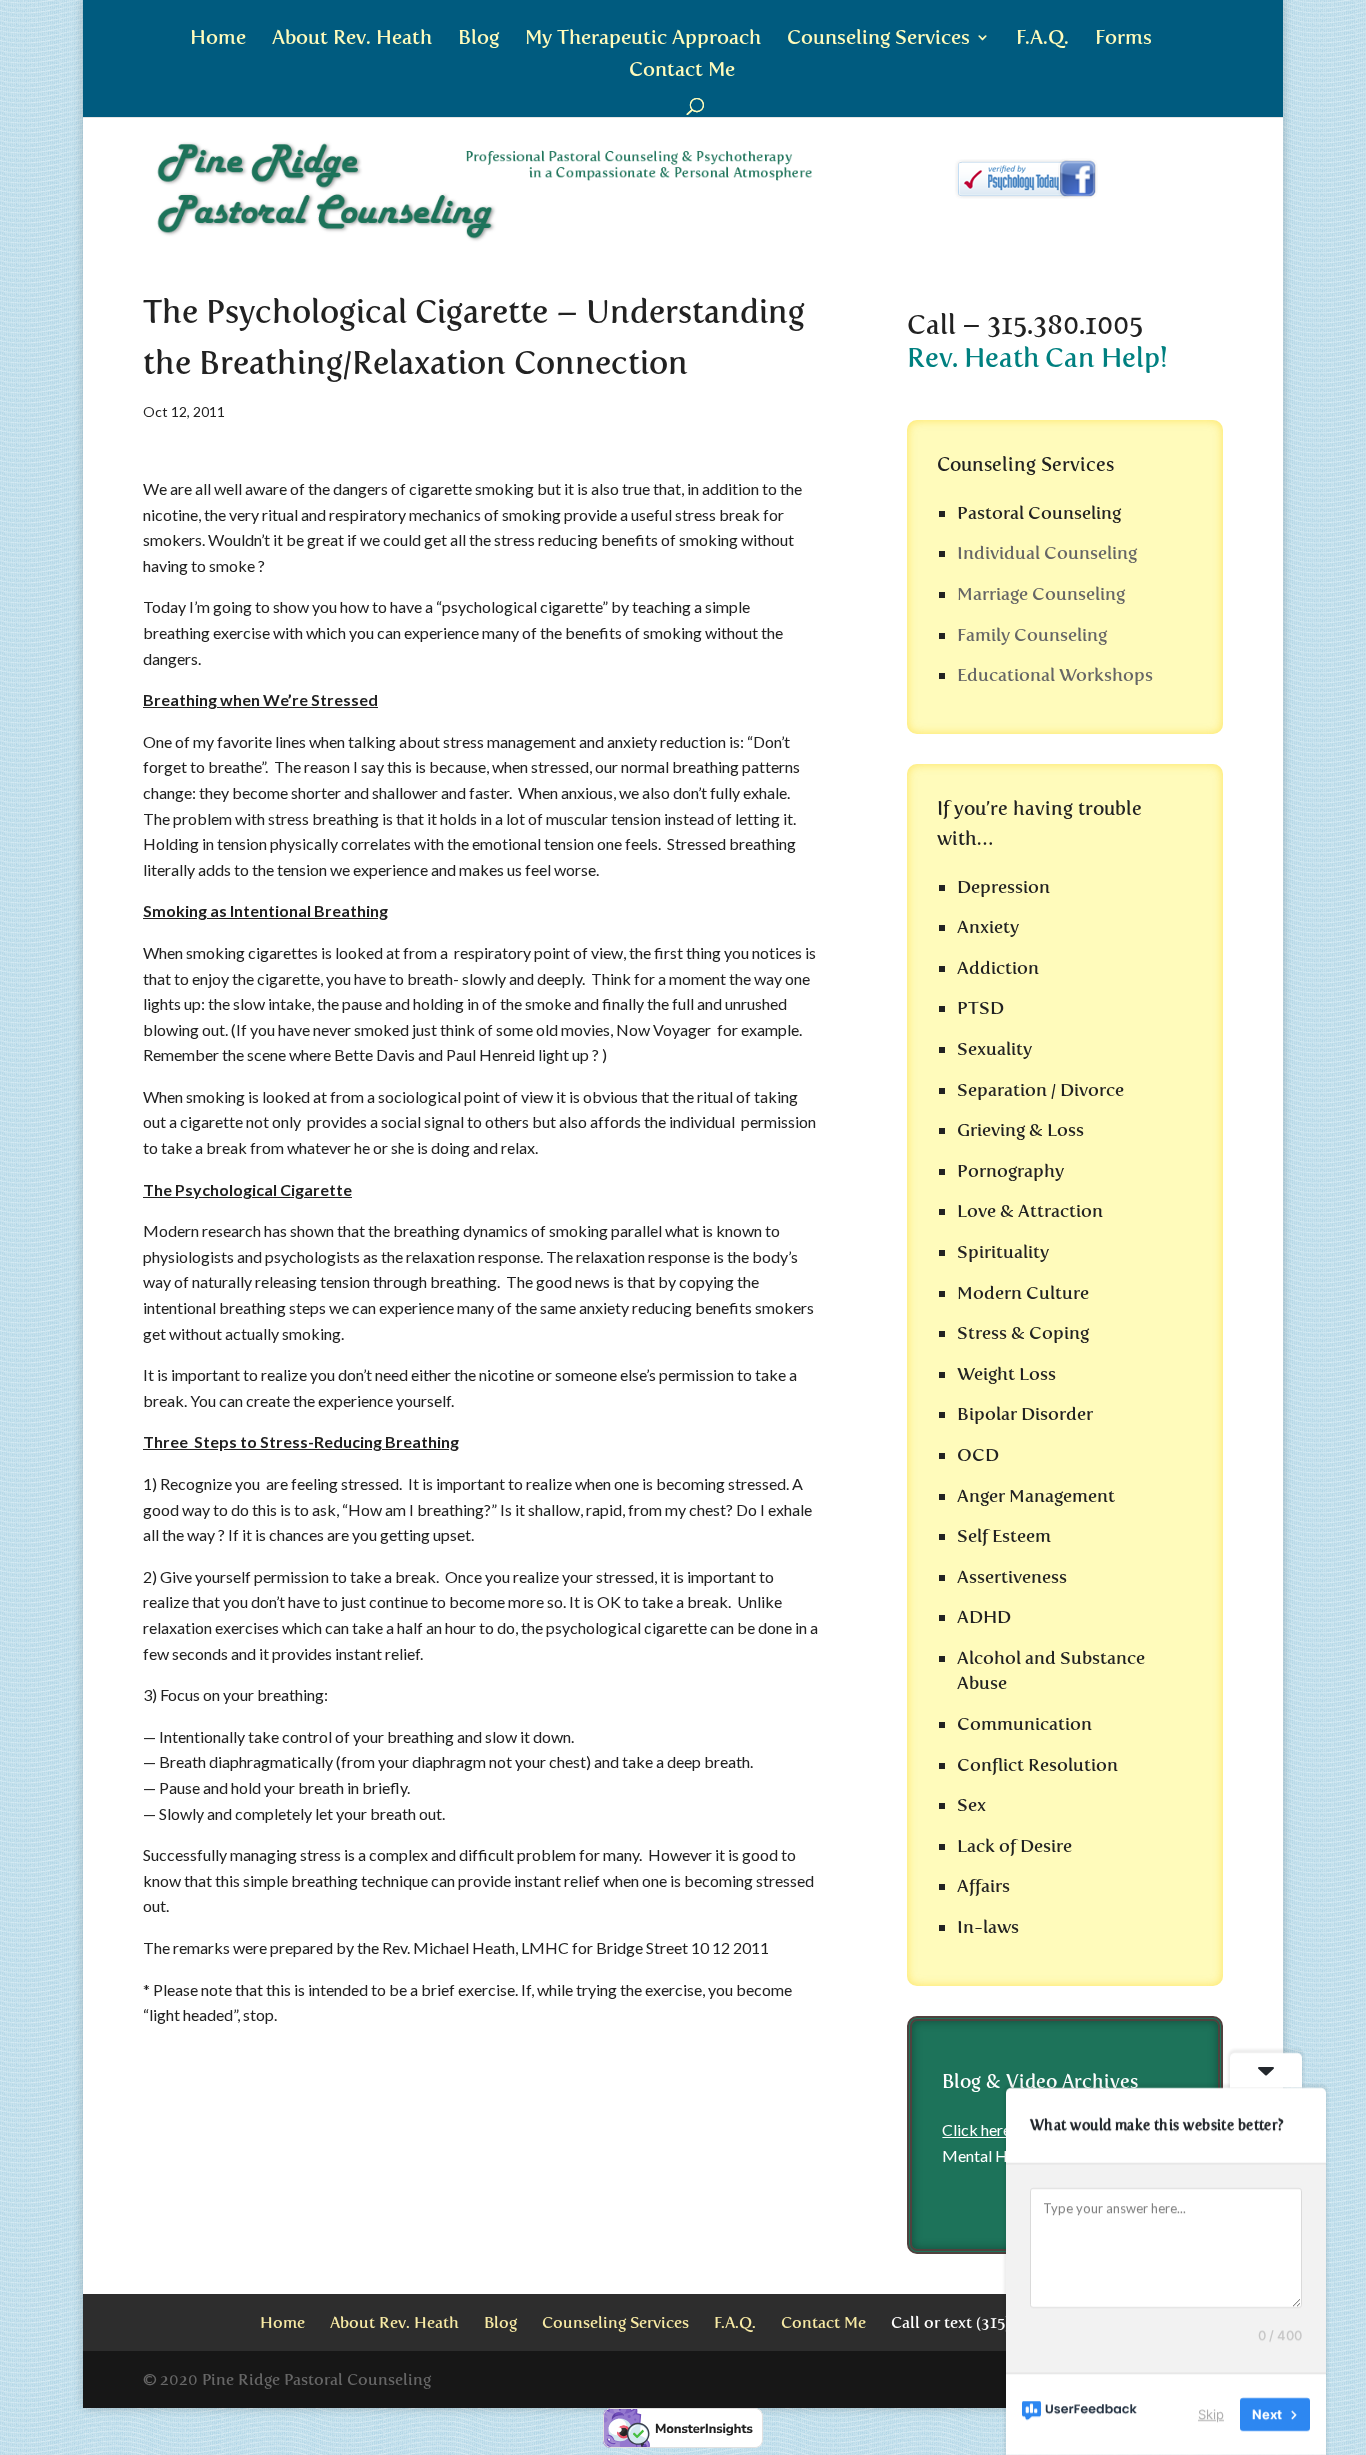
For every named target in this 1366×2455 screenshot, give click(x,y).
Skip (1211, 2414)
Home (218, 39)
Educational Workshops (1055, 675)
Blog (478, 39)
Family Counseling (1032, 635)
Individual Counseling (1047, 553)
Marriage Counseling (1041, 594)
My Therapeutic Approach (643, 39)
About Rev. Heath (352, 39)
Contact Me (682, 71)
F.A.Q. (1042, 39)
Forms (1123, 39)
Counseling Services (615, 2322)
